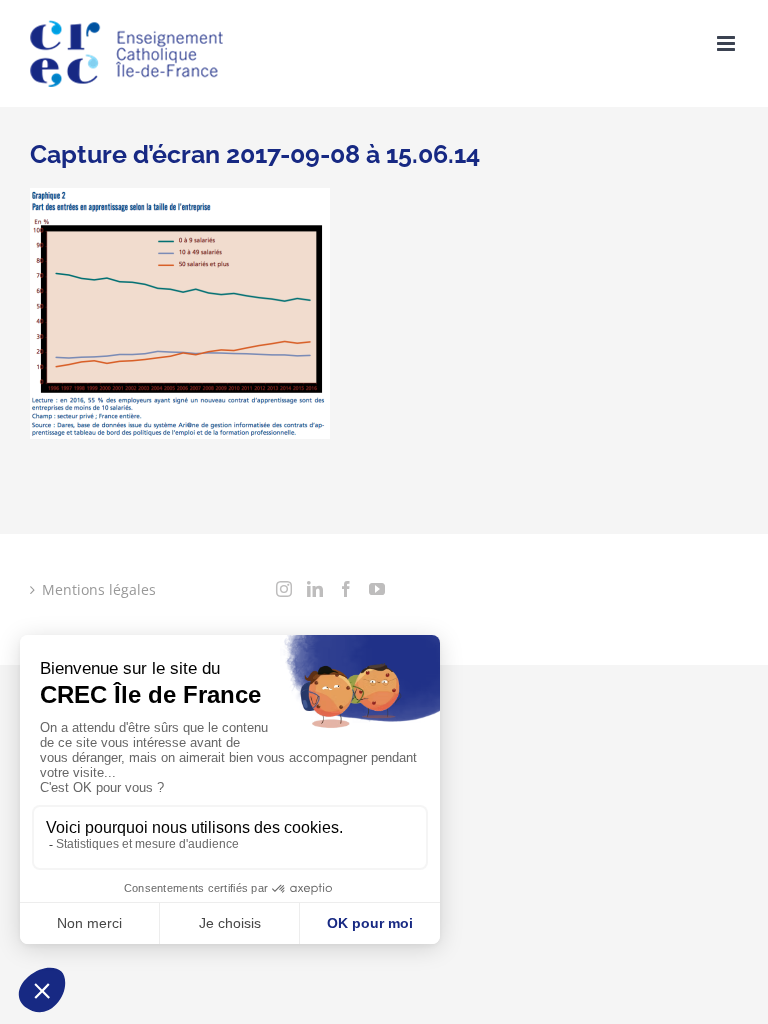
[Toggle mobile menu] (727, 43)
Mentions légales (99, 589)
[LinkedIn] (315, 589)
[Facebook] (346, 589)
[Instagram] (284, 589)
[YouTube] (377, 589)
